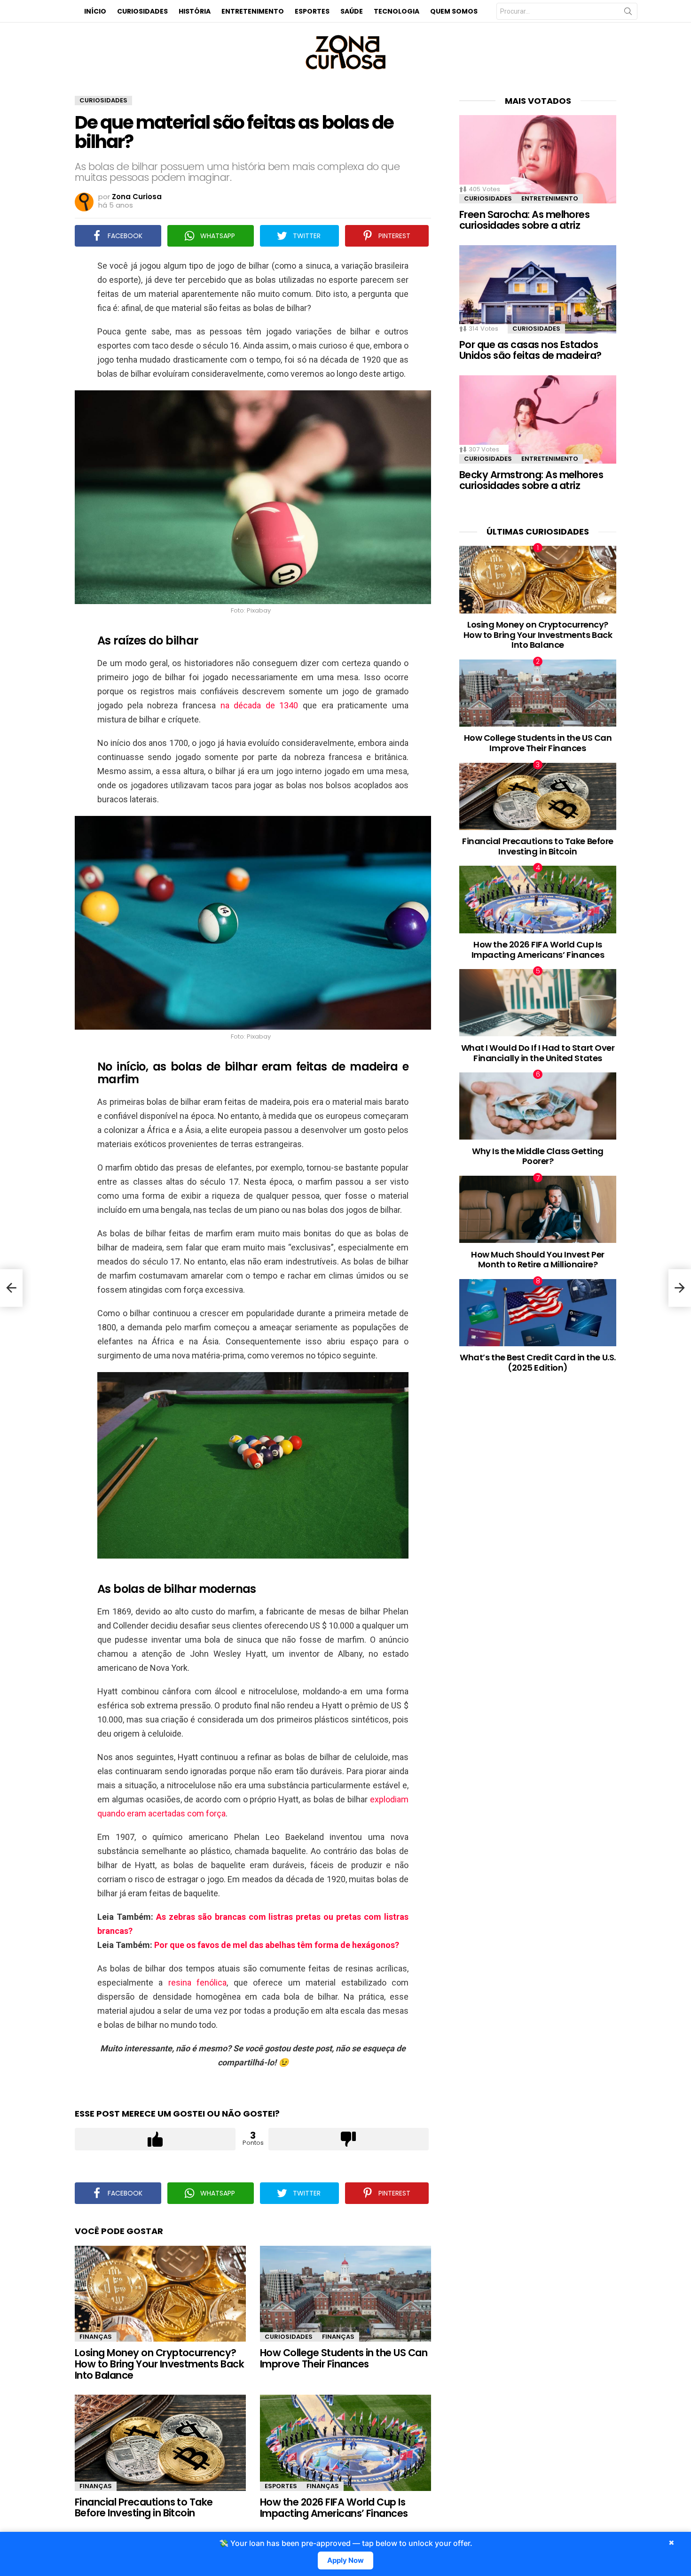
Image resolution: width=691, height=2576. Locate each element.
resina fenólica (197, 1982)
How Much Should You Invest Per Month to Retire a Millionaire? (538, 1260)
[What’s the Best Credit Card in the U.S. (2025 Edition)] (538, 1313)
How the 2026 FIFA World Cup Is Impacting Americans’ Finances (334, 2508)
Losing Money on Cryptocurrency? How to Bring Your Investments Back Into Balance (159, 2364)
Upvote (155, 2139)
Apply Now (345, 2560)
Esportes (312, 11)
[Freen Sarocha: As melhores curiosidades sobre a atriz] (538, 159)
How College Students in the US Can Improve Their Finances (344, 2358)
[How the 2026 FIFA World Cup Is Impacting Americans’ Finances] (345, 2443)
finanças (96, 2337)
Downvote (349, 2139)
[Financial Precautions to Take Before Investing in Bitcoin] (160, 2443)
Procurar (628, 13)
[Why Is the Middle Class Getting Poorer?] (538, 1106)
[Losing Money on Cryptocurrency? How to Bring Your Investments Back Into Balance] (160, 2294)
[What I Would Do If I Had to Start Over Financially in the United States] (538, 1003)
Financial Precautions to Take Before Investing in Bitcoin (144, 2508)
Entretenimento (253, 11)
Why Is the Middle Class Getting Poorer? (538, 1156)
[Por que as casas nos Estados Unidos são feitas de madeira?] (538, 289)
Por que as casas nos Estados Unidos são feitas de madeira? (530, 350)
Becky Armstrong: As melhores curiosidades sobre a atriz (531, 480)
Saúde (352, 11)
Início (95, 11)
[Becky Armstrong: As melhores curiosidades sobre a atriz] (538, 419)
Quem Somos (454, 11)
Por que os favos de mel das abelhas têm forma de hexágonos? (277, 1945)
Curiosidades (142, 11)
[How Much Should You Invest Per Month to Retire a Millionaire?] (538, 1209)
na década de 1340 (259, 705)
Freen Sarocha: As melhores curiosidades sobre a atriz (524, 220)
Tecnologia (397, 11)
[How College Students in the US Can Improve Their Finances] (345, 2294)
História (195, 11)
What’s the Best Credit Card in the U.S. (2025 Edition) (538, 1362)
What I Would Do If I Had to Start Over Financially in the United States (538, 1053)
